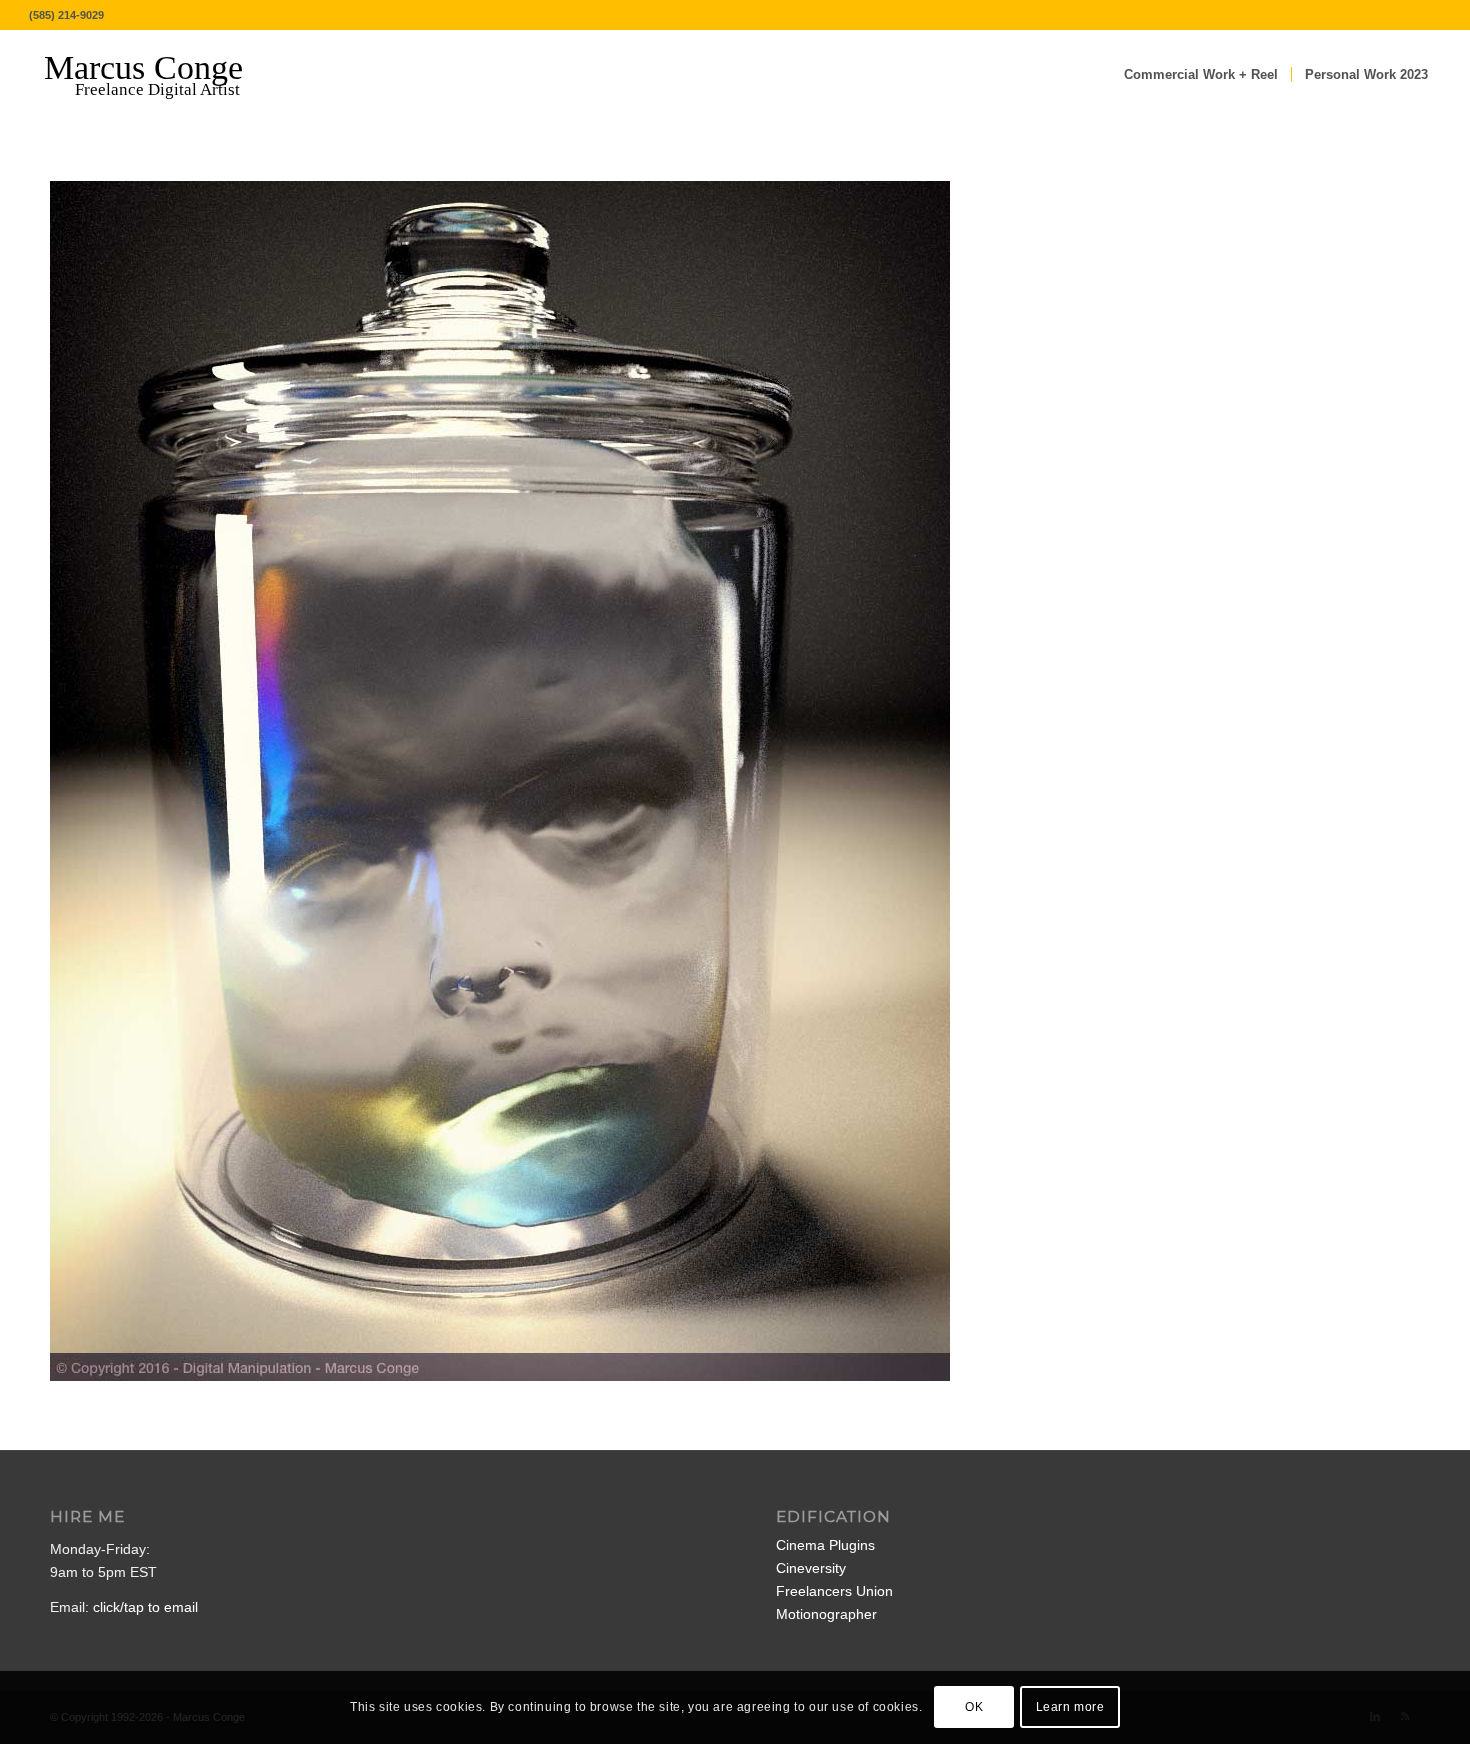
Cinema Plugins (825, 1545)
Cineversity (811, 1568)
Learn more (1070, 1707)
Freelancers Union (834, 1591)
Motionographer (826, 1614)
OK (974, 1707)
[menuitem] (1201, 75)
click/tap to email (145, 1607)
